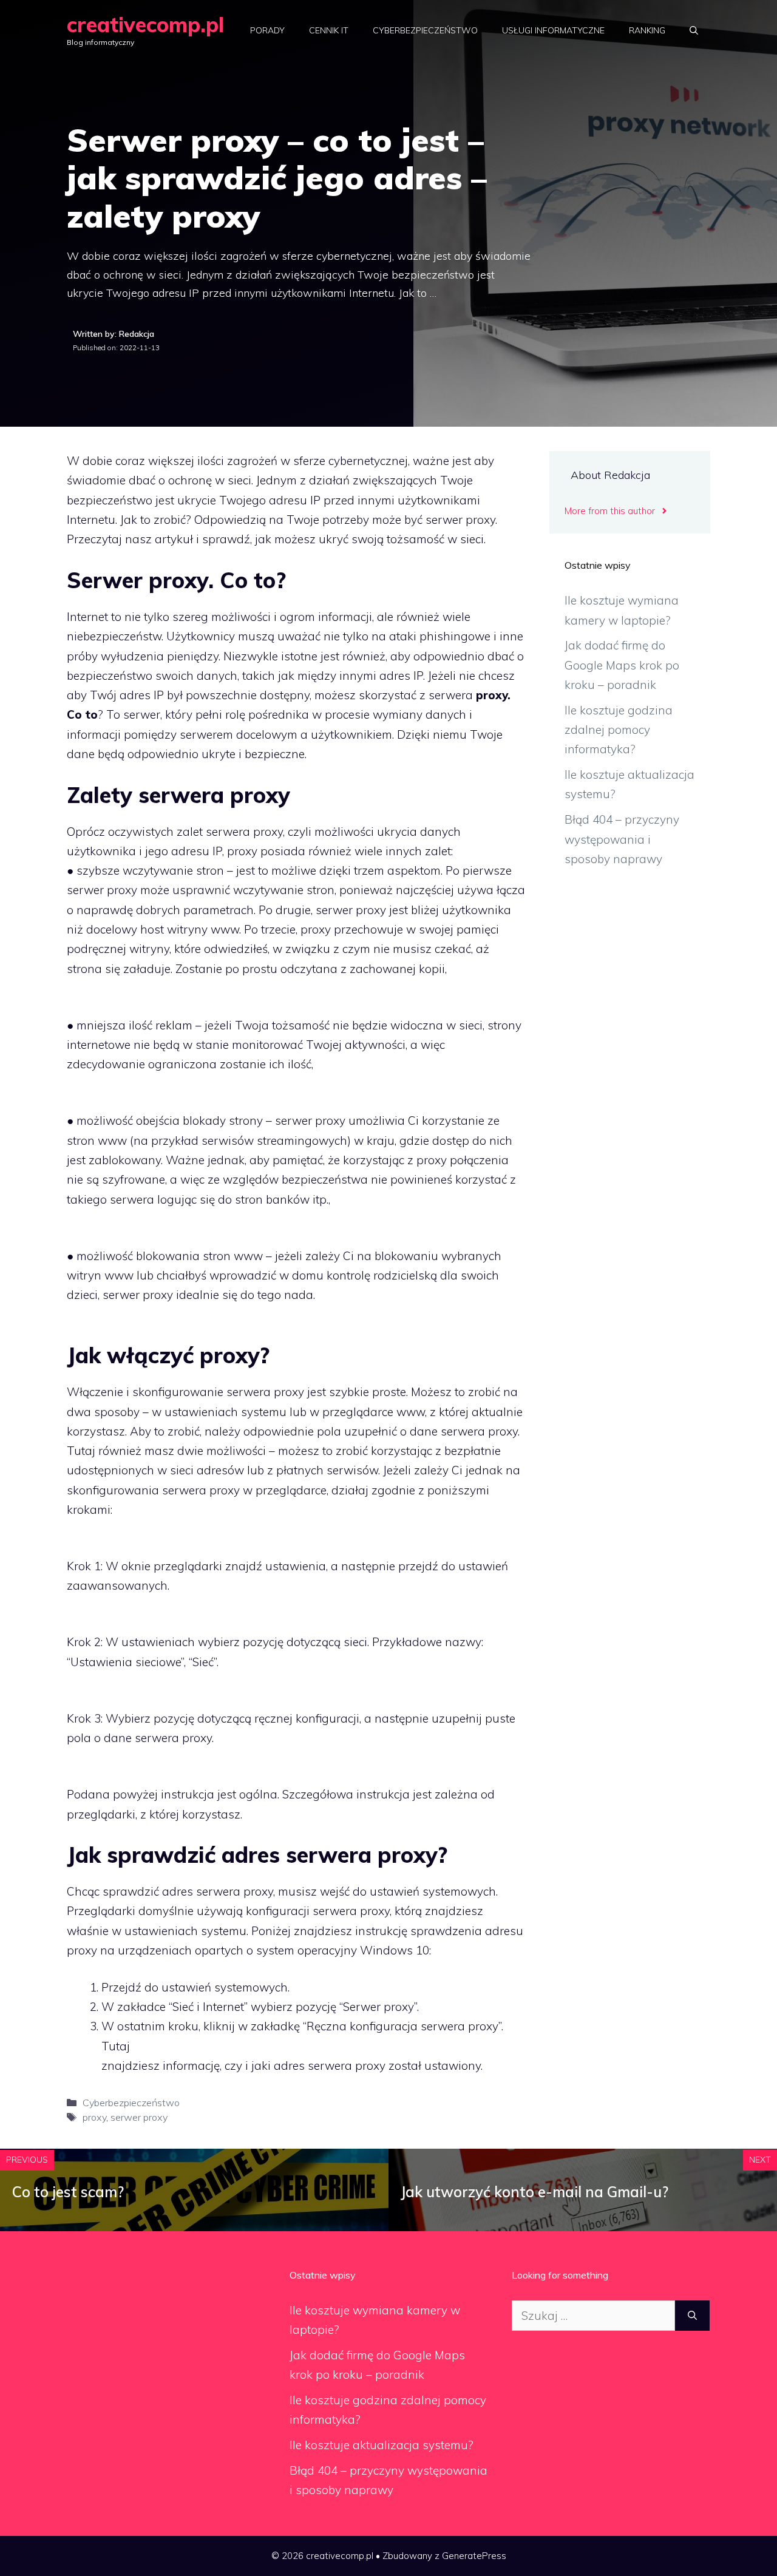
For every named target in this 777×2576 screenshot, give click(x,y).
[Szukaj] (692, 2316)
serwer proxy (139, 2117)
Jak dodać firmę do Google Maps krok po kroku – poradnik (622, 665)
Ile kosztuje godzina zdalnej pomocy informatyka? (619, 730)
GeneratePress (474, 2556)
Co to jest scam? (68, 2192)
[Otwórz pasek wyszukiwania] (694, 30)
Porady (267, 30)
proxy (94, 2117)
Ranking (647, 30)
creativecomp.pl (145, 25)
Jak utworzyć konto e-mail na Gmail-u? (534, 2192)
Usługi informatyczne (553, 30)
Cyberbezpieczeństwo (425, 30)
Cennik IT (329, 30)
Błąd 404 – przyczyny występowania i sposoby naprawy (622, 839)
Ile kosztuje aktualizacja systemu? (382, 2445)
